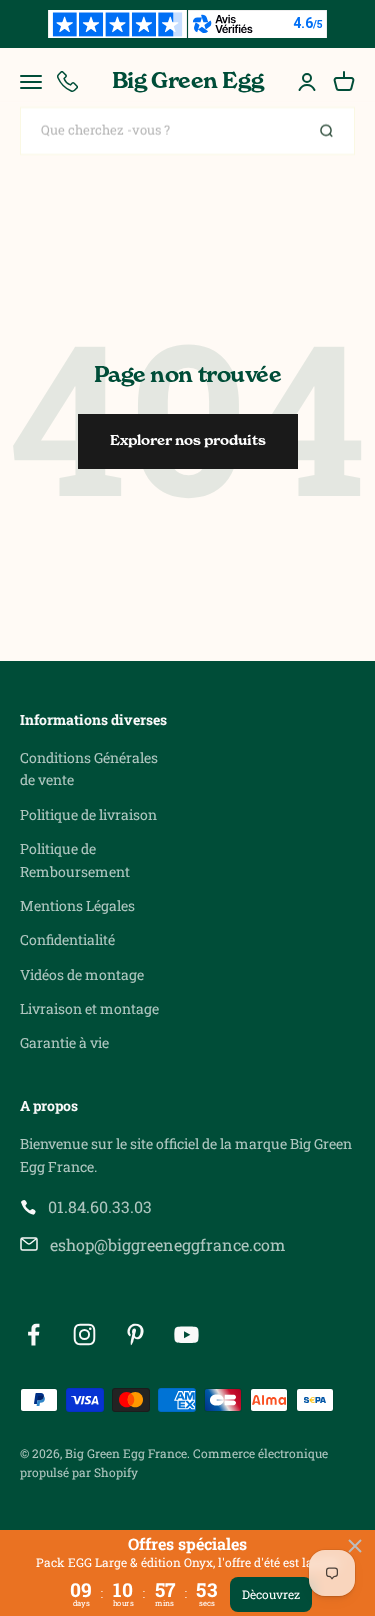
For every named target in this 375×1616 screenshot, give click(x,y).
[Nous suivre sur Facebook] (33, 1334)
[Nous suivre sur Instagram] (84, 1334)
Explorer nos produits (188, 441)
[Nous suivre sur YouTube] (186, 1334)
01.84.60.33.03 (100, 1206)
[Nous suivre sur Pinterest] (135, 1334)
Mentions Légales (77, 905)
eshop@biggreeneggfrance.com (167, 1244)
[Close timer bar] (355, 1546)
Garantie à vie (64, 1042)
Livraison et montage (89, 1008)
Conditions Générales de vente (89, 768)
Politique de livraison (88, 814)
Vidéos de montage (82, 974)
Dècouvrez (271, 1594)
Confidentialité (67, 939)
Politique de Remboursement (75, 859)
